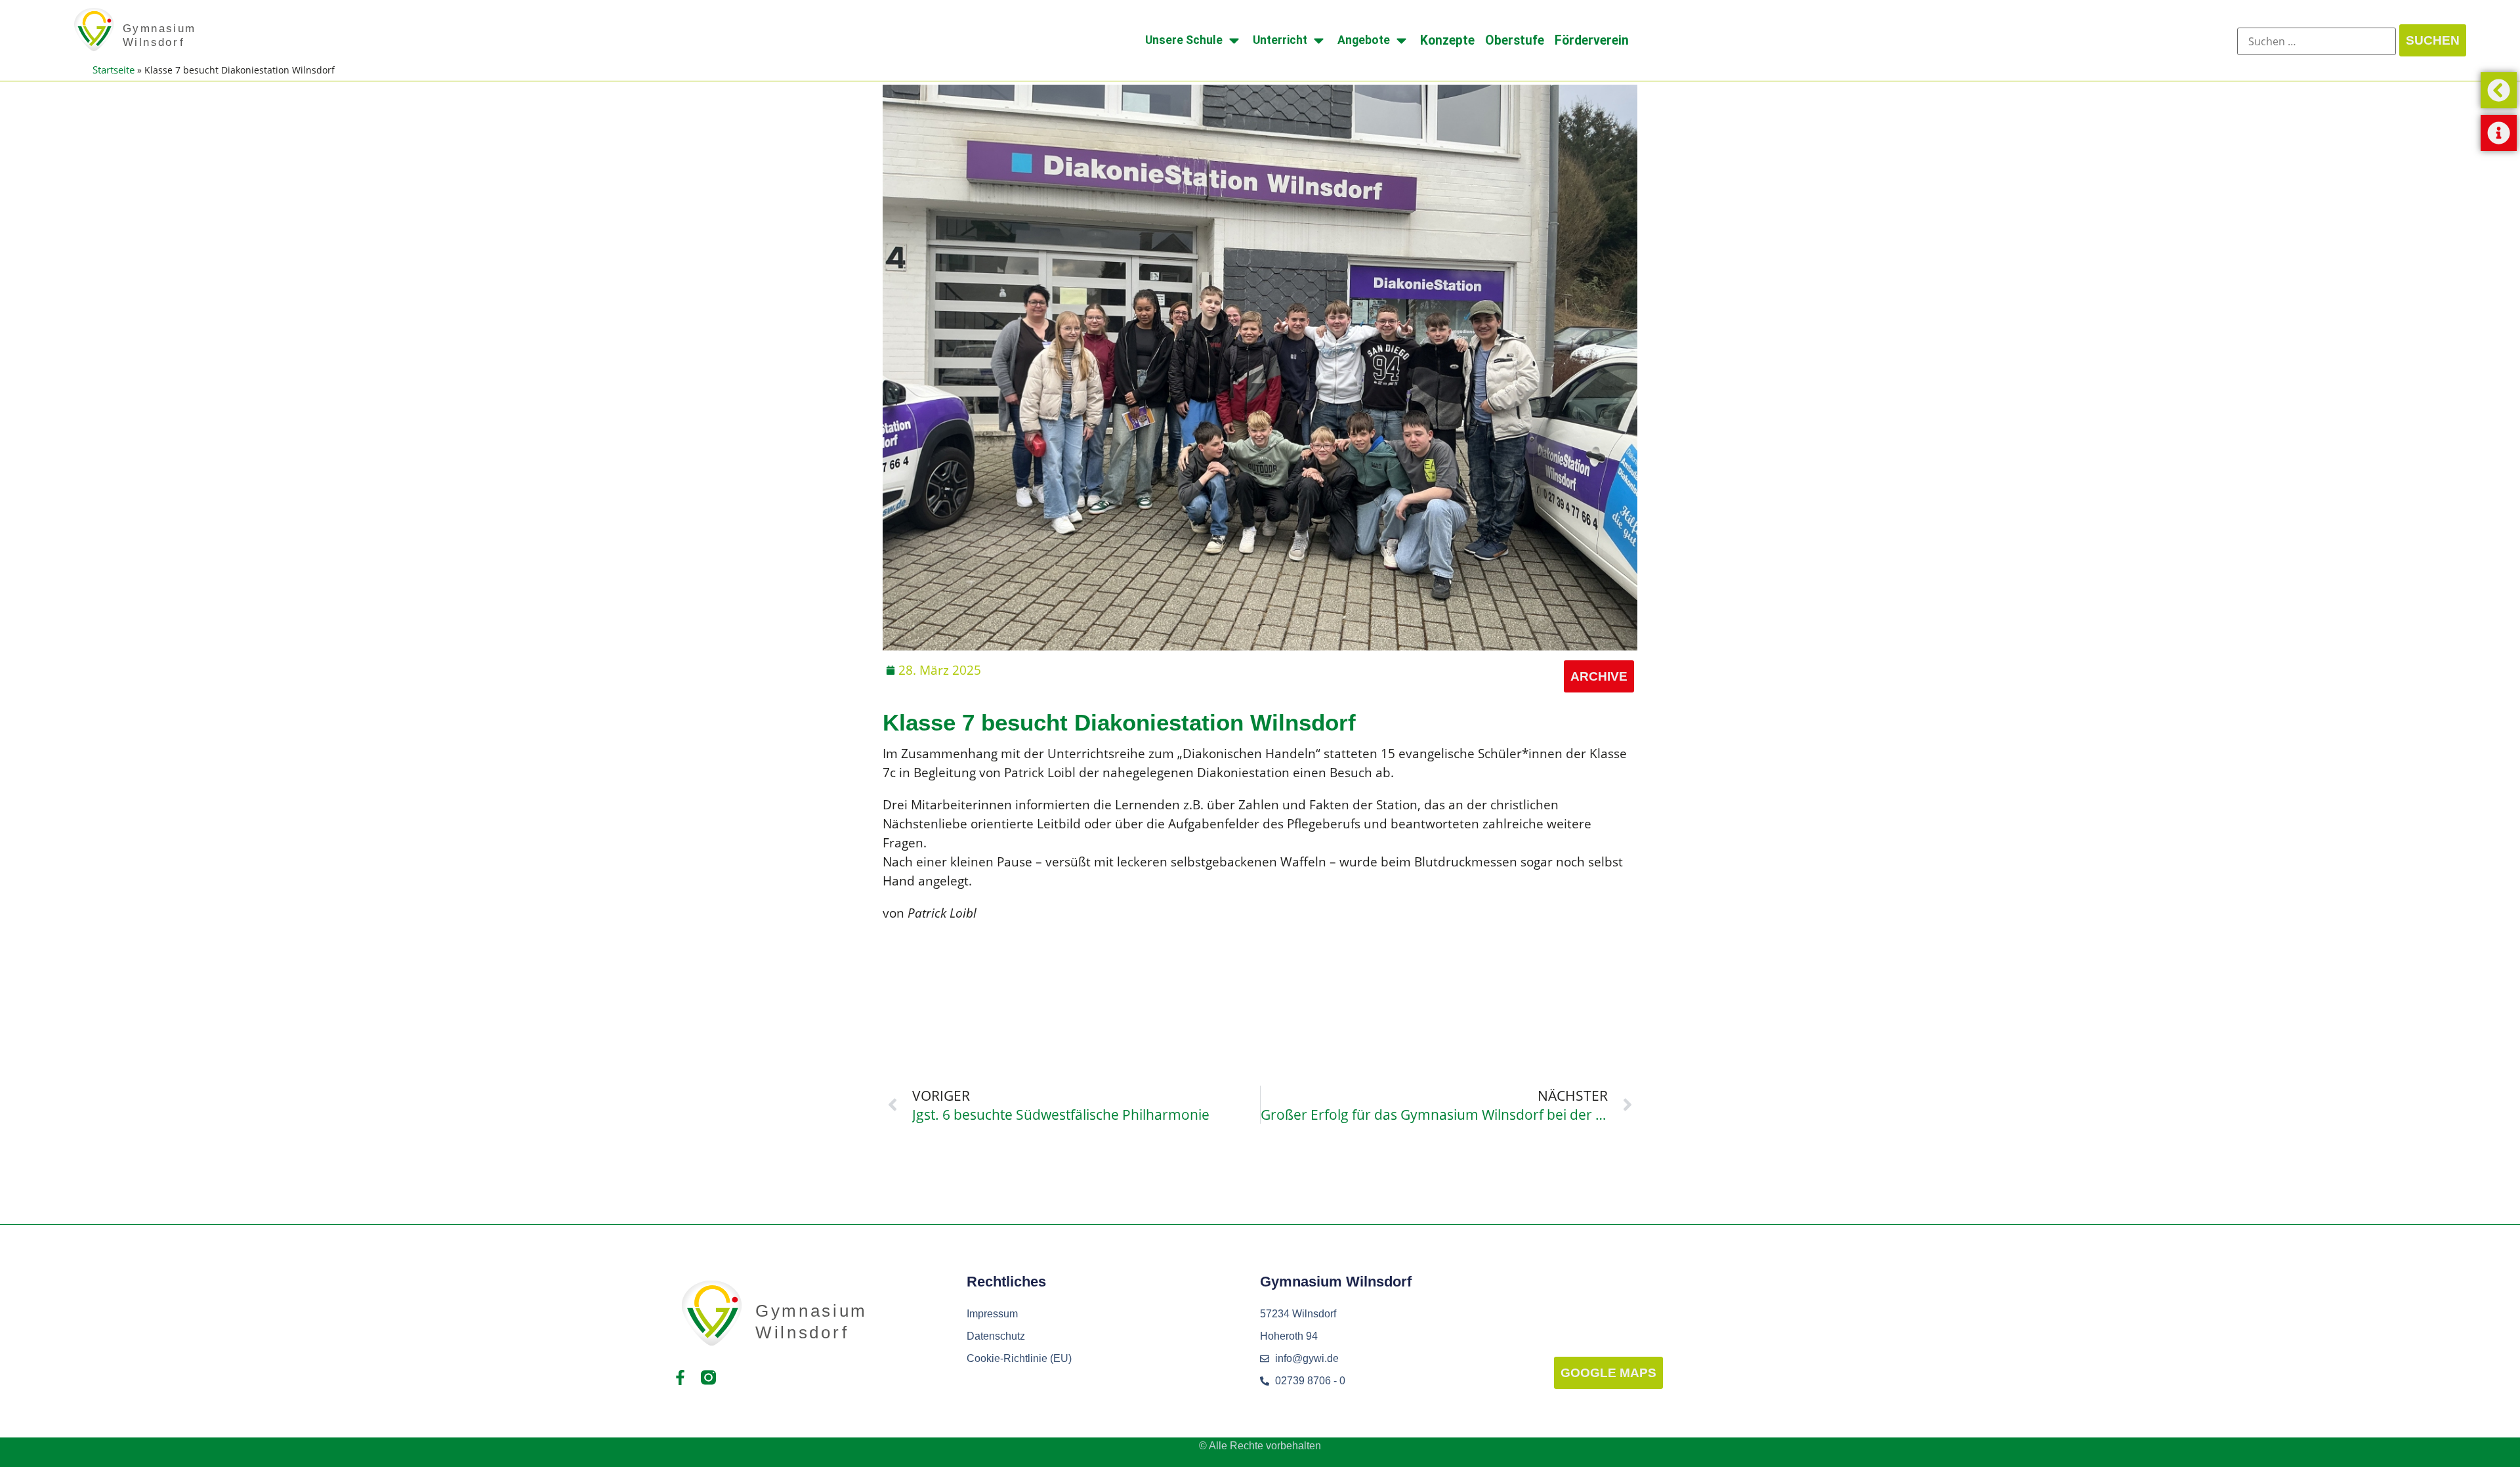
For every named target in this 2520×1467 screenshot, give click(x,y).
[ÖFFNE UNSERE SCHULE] (1234, 40)
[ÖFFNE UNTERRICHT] (1319, 40)
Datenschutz (996, 1336)
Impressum (992, 1314)
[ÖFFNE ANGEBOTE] (1401, 40)
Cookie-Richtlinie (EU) (1019, 1358)
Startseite (114, 70)
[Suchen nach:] (2317, 41)
